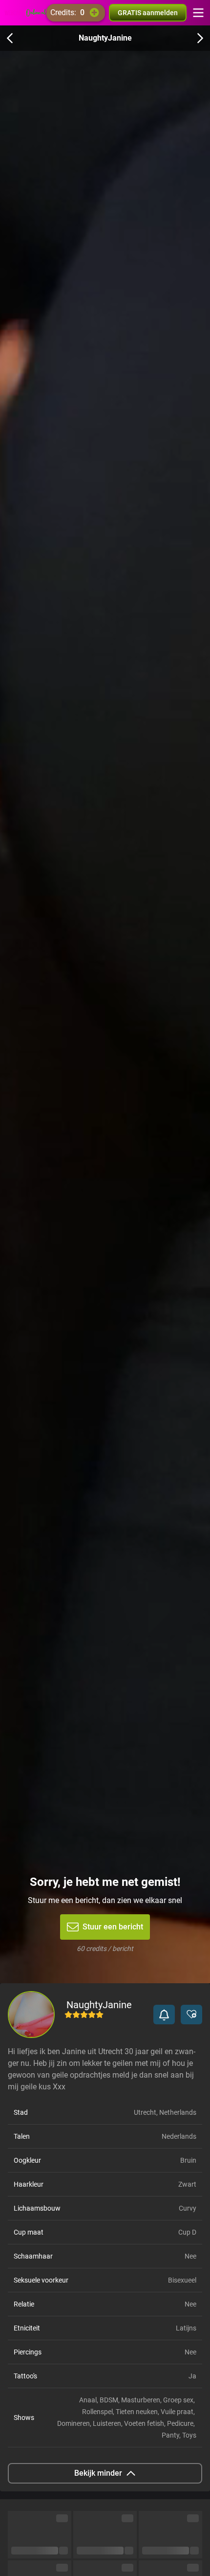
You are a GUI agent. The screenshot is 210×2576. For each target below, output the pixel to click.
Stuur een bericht (113, 1927)
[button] (164, 2015)
